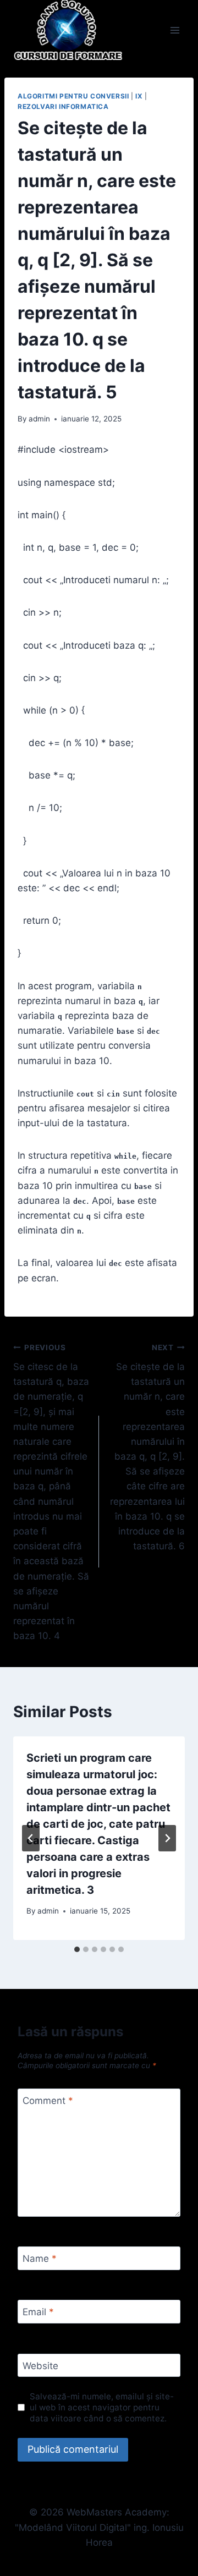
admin (39, 419)
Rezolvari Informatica (63, 106)
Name (40, 2259)
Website (40, 2366)
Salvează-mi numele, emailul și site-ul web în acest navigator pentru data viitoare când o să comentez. (102, 2407)
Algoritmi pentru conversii (73, 96)
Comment (48, 2101)
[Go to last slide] (31, 1838)
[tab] (77, 1949)
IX (139, 96)
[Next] (167, 1838)
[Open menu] (175, 30)
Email (38, 2312)
